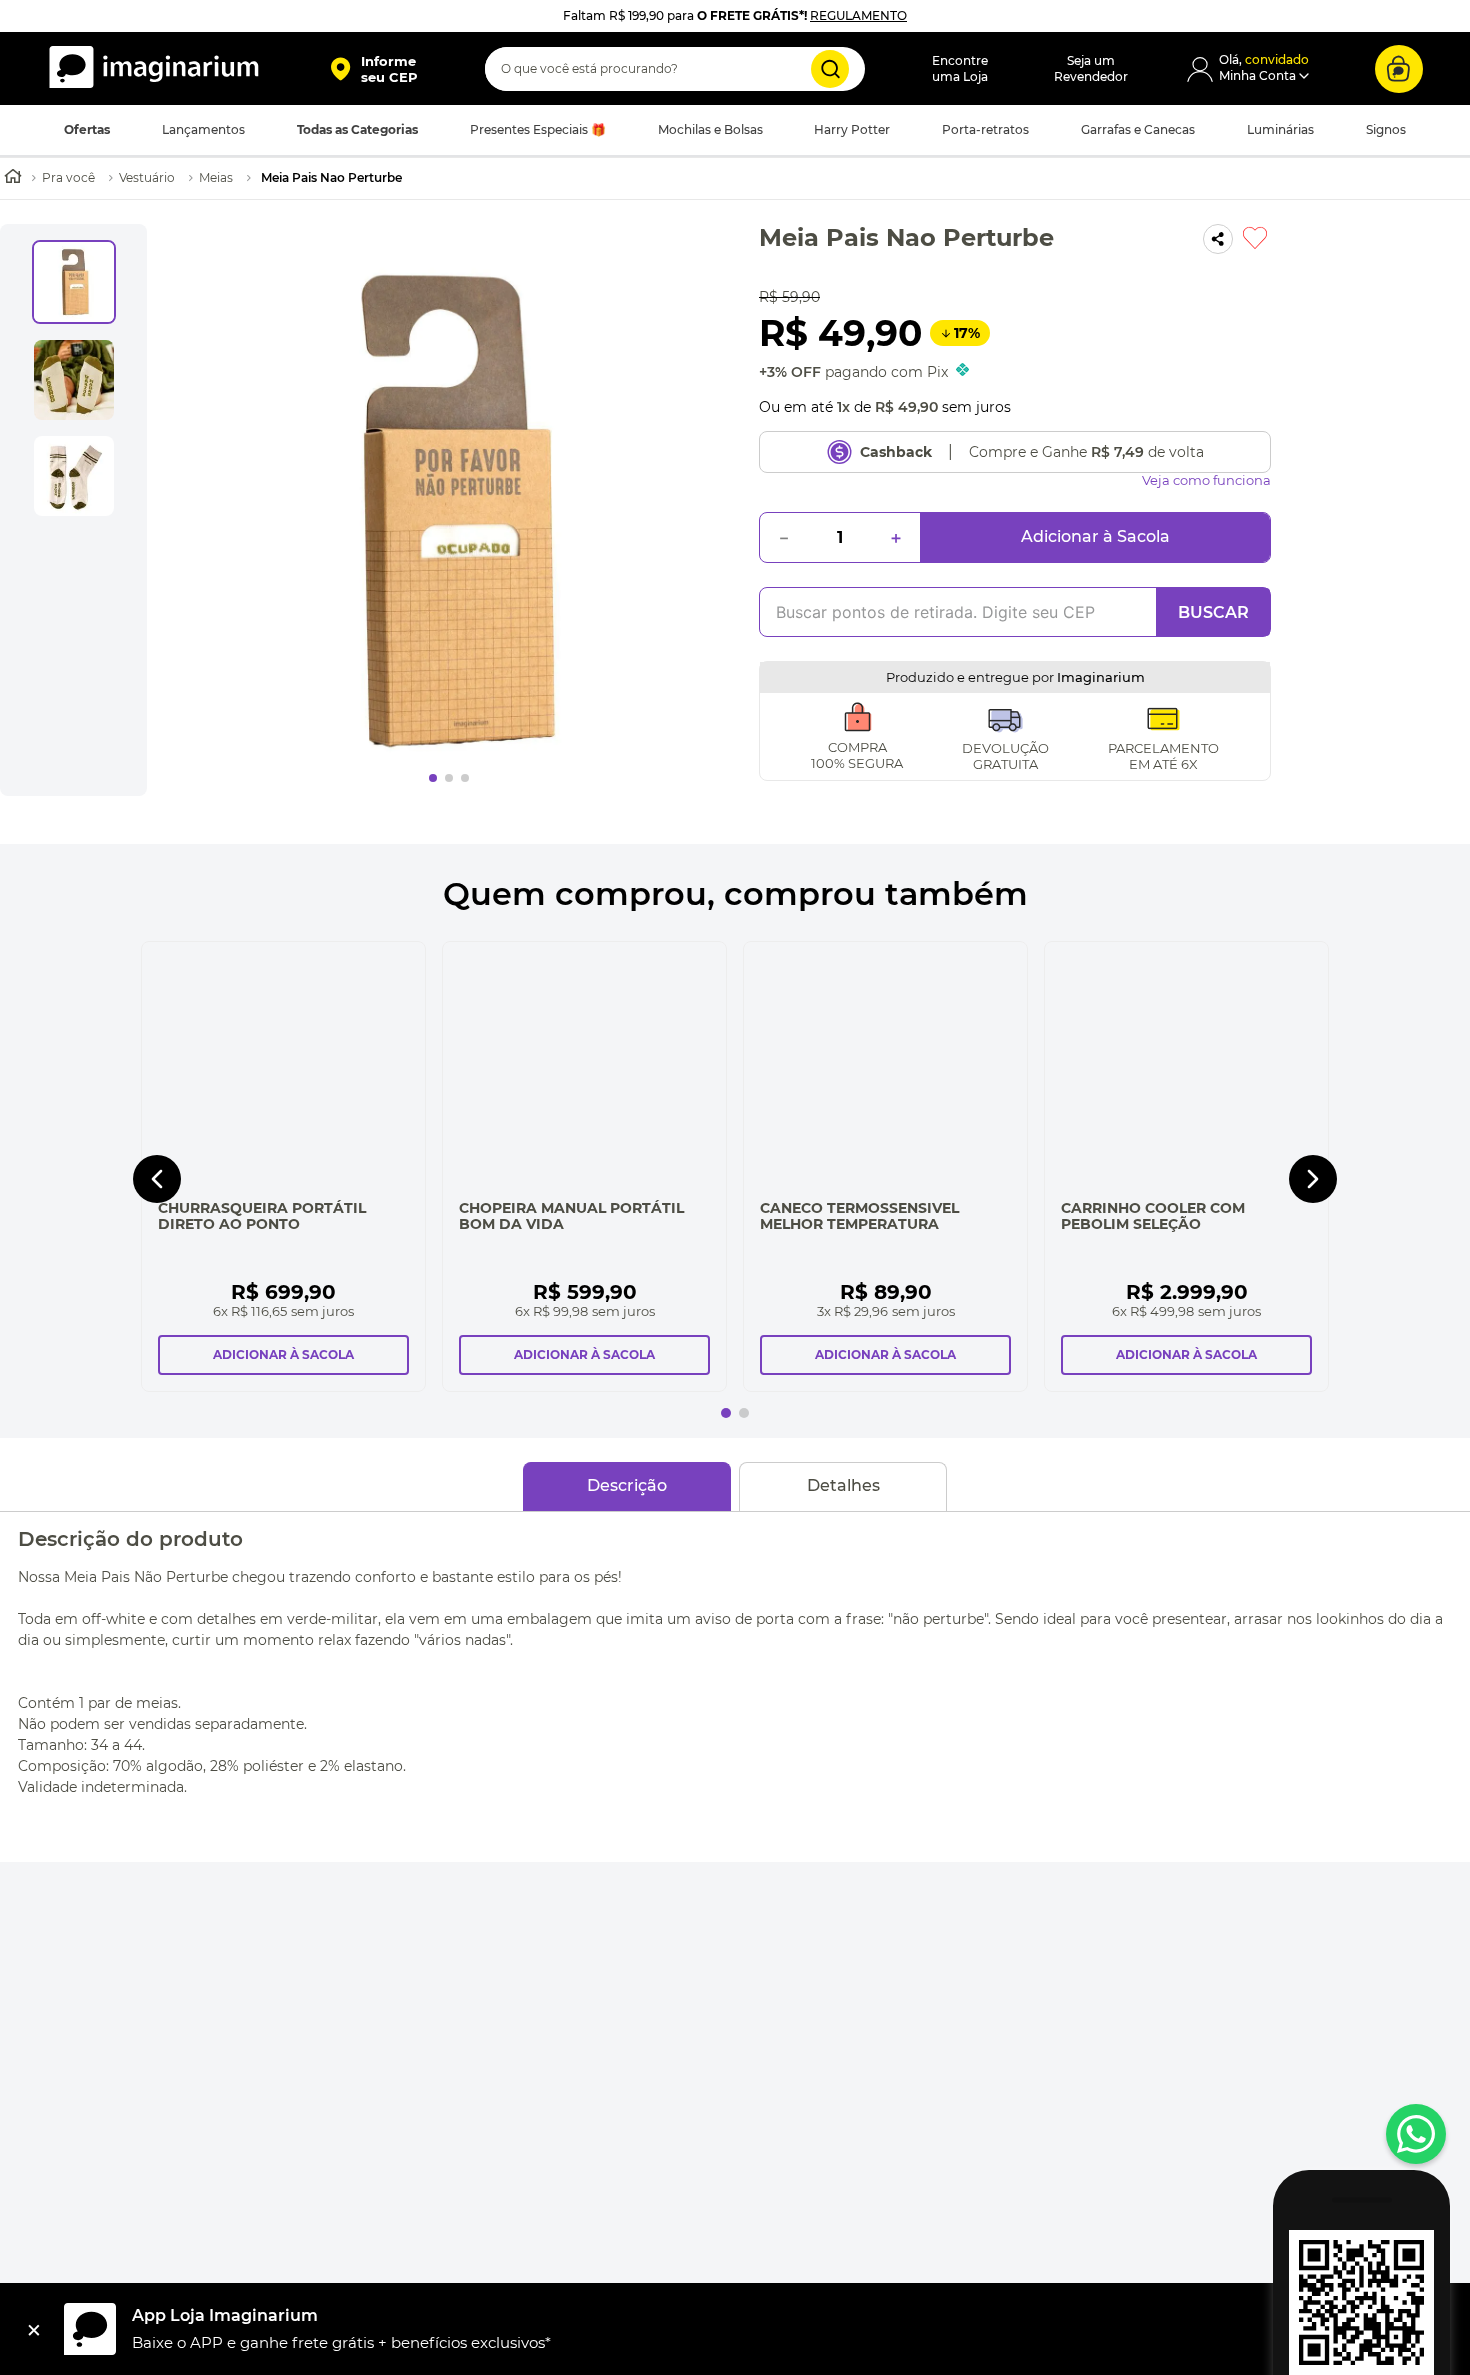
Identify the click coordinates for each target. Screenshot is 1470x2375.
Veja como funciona (1206, 480)
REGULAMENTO (858, 15)
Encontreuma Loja (960, 68)
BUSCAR (1213, 612)
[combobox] (675, 69)
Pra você (68, 177)
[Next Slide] (1313, 1203)
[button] (373, 69)
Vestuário (147, 177)
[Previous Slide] (157, 1203)
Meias (216, 177)
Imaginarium (1101, 677)
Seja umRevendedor (1091, 68)
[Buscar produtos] (830, 69)
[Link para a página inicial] (13, 178)
